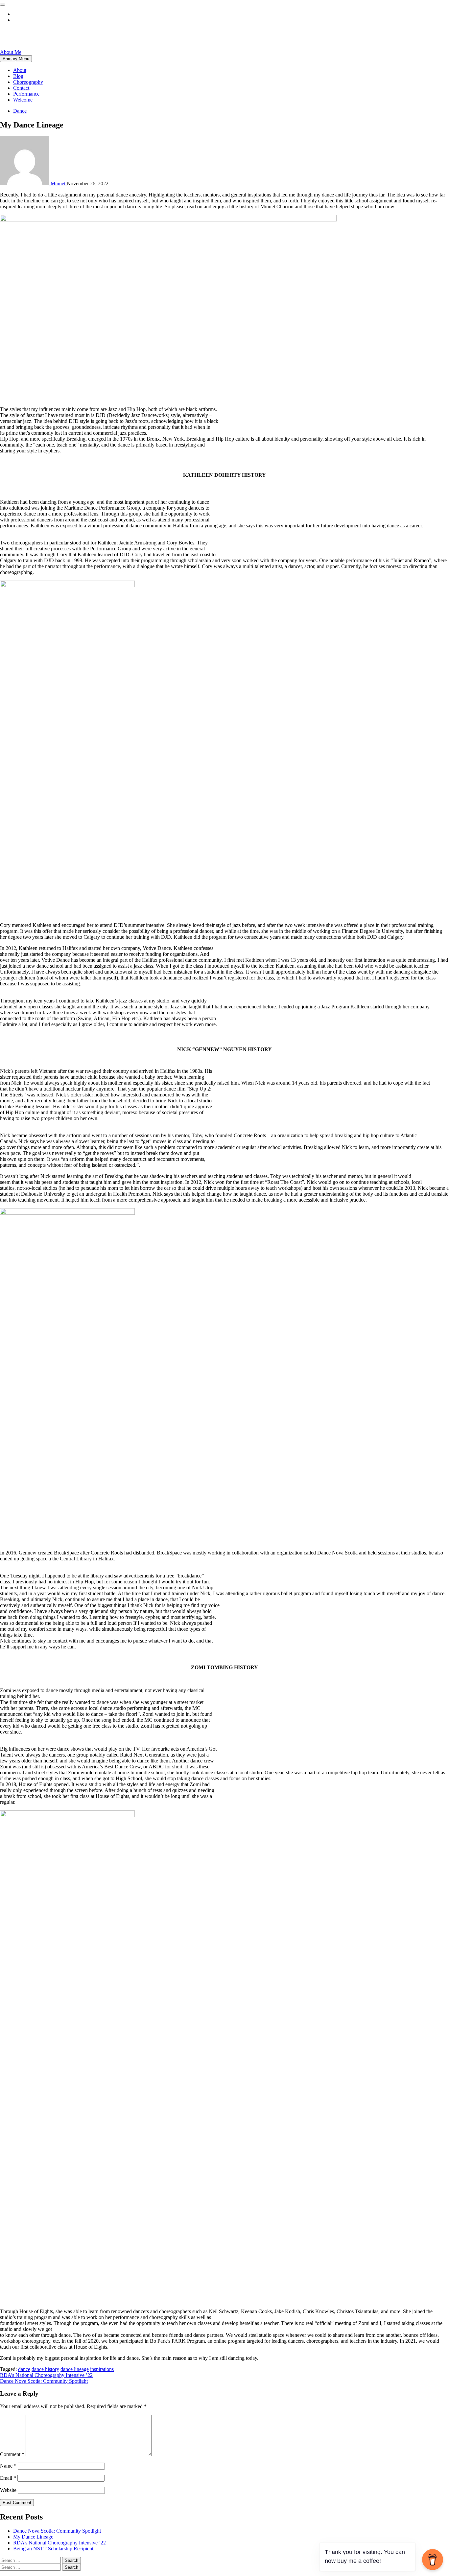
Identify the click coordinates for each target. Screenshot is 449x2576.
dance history (45, 2369)
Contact (21, 88)
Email (8, 2478)
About (20, 70)
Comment (12, 2454)
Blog (18, 76)
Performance (26, 94)
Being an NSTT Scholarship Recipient (53, 2549)
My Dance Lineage (33, 2537)
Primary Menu (16, 59)
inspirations (102, 2369)
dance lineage (75, 2369)
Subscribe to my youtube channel (48, 14)
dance (24, 2369)
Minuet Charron (37, 36)
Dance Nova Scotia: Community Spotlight (44, 2381)
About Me (11, 52)
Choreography (28, 82)
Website (8, 2490)
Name (8, 2466)
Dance (20, 111)
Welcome (23, 100)
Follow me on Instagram (38, 20)
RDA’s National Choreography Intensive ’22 (46, 2375)
